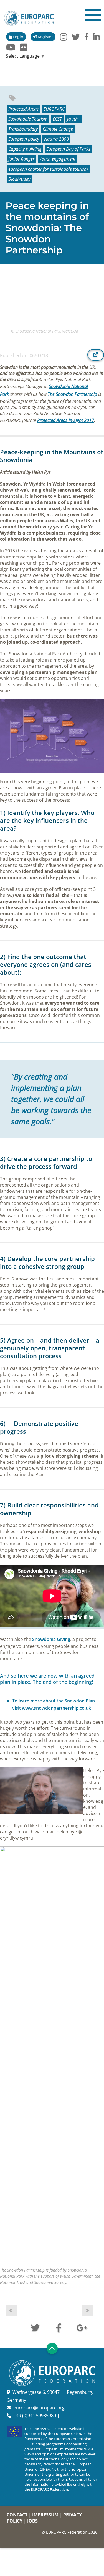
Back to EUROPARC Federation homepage (29, 18)
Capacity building (25, 149)
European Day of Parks (68, 149)
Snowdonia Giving (51, 1639)
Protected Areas (23, 109)
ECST (57, 119)
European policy (24, 139)
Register (45, 37)
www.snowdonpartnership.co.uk (56, 1708)
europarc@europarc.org (39, 2408)
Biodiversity (19, 179)
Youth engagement (57, 159)
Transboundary (23, 129)
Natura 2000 (56, 139)
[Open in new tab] (96, 355)
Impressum (45, 2515)
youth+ (73, 119)
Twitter (35, 2327)
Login (18, 37)
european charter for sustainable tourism (48, 169)
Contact (17, 2515)
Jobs (32, 2521)
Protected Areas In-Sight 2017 (66, 420)
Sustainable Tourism (28, 119)
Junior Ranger (21, 159)
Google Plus (82, 2327)
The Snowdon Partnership (72, 394)
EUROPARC (54, 109)
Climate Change (58, 129)
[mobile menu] (93, 15)
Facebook (59, 2327)
